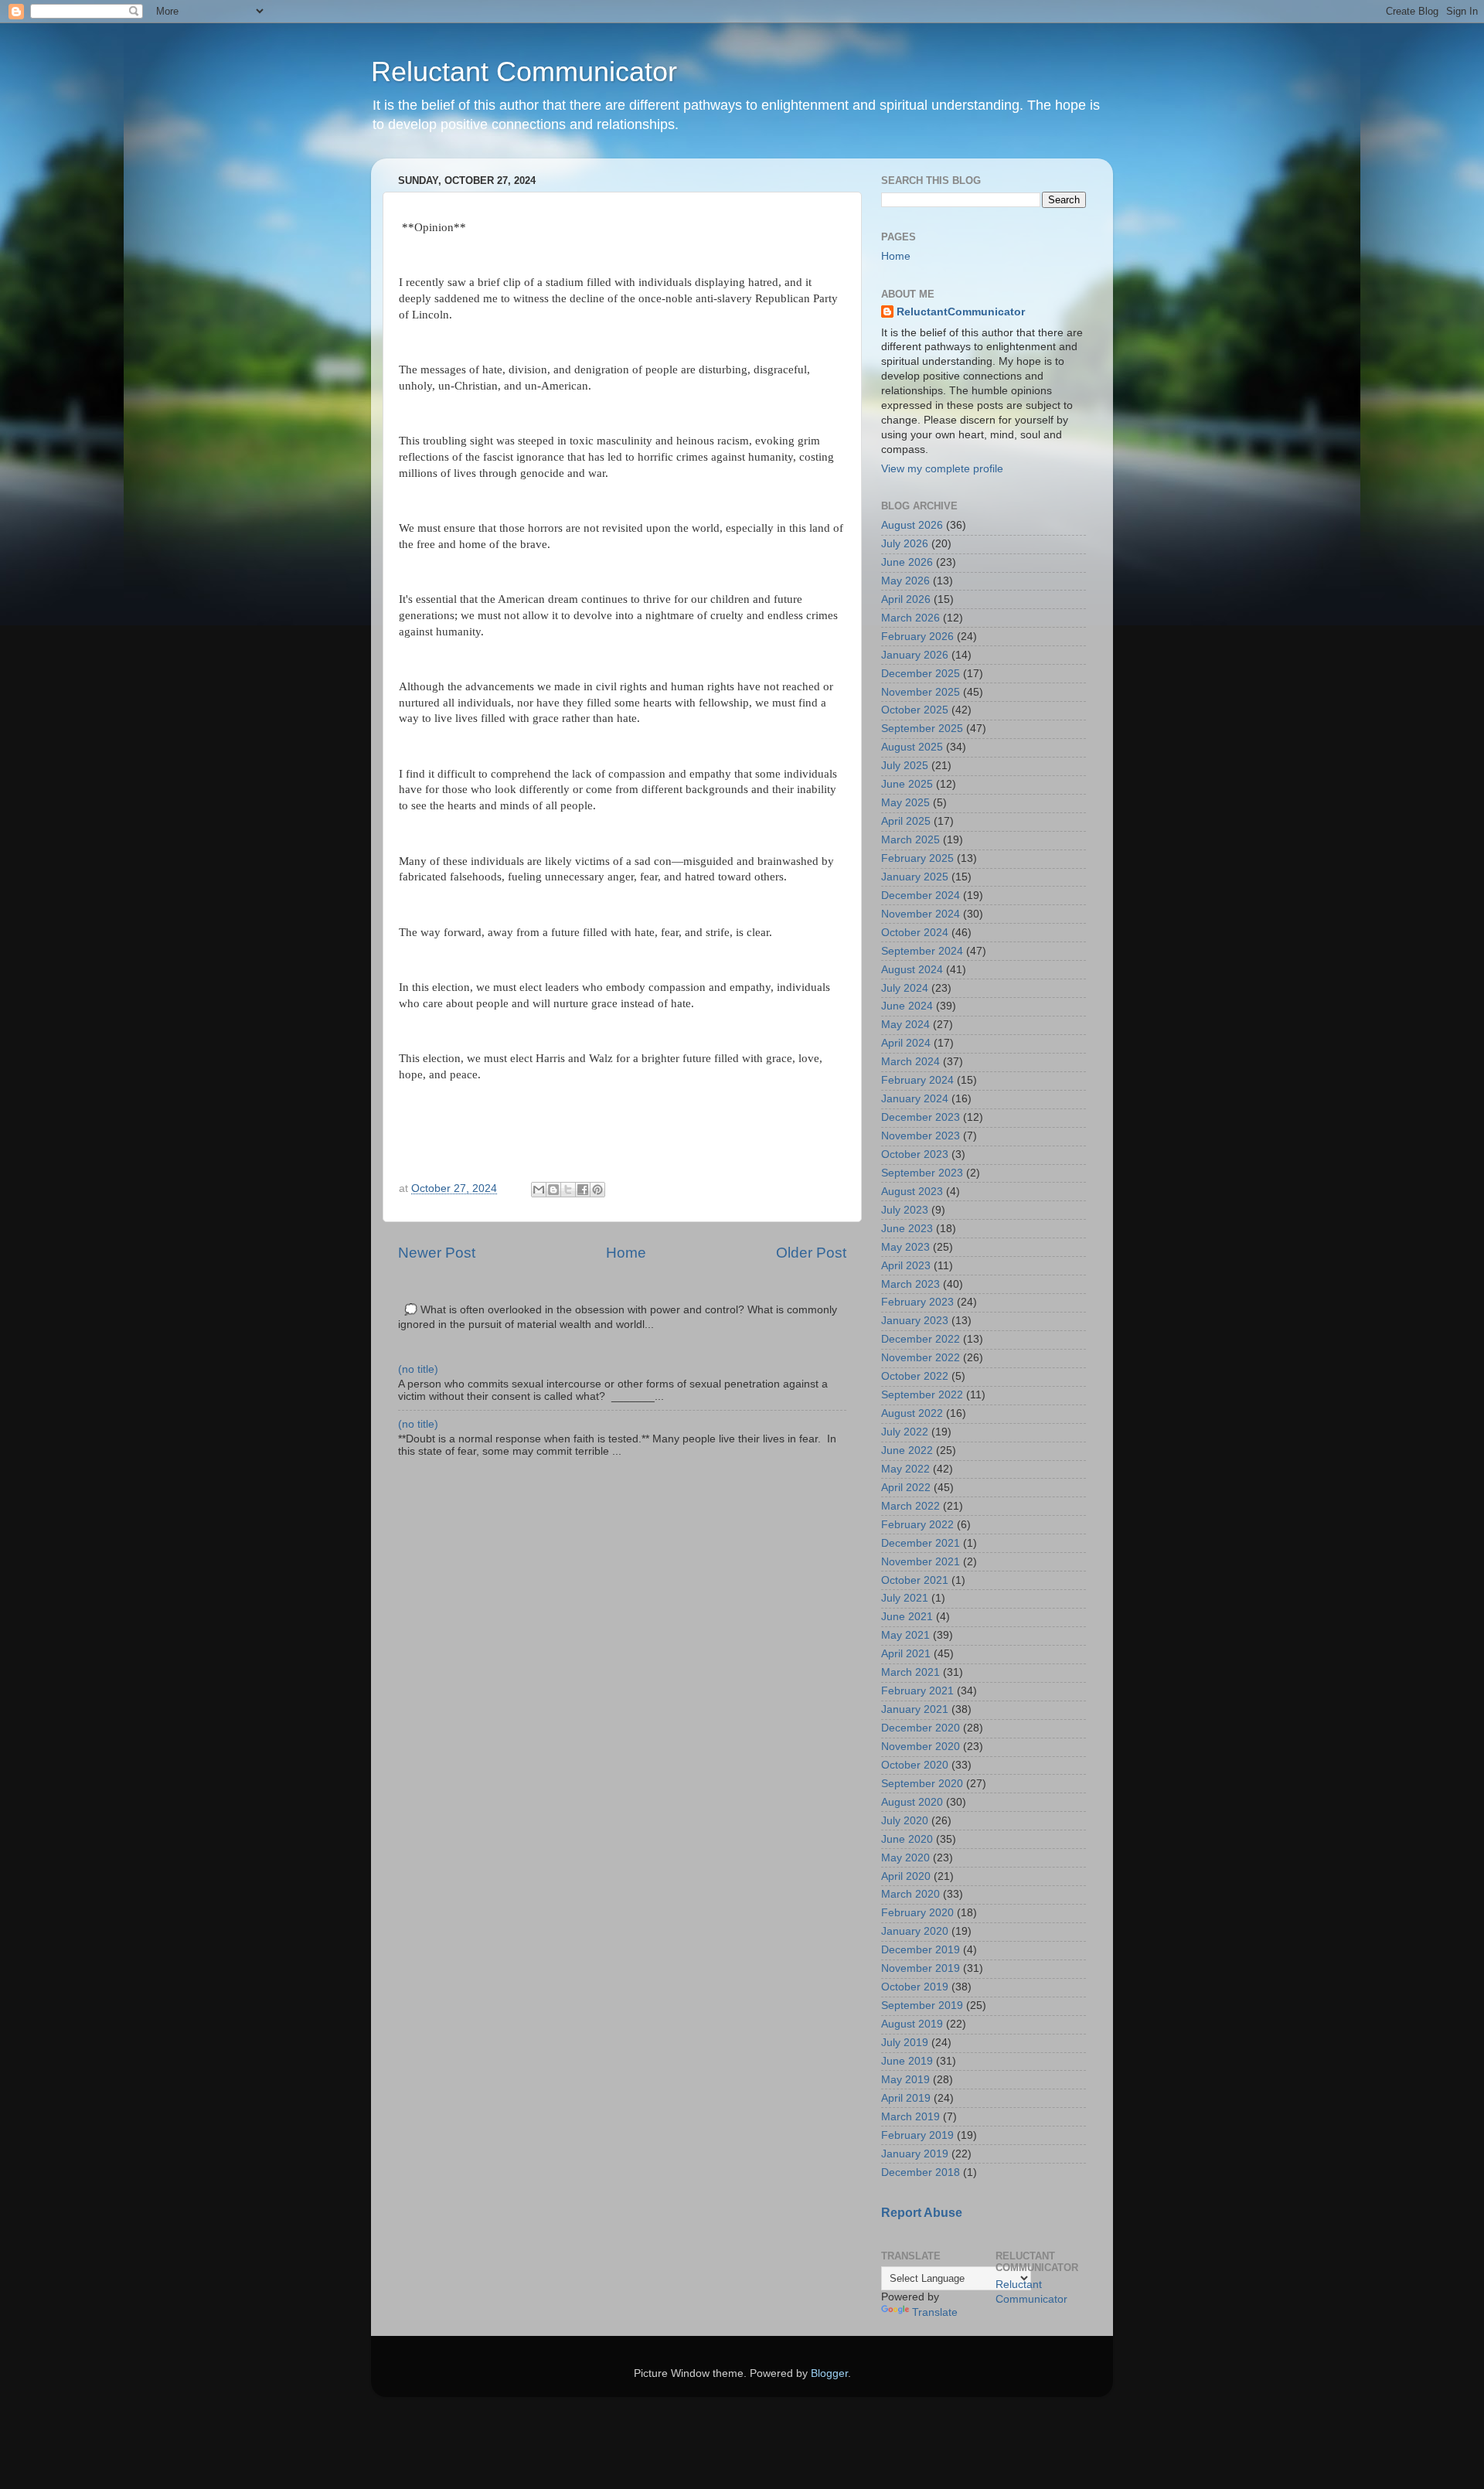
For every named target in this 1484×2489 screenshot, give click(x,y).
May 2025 (905, 803)
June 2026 (907, 562)
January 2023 (915, 1321)
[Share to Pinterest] (597, 1190)
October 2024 (915, 933)
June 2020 (907, 1839)
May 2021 (905, 1635)
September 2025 (922, 729)
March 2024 (910, 1062)
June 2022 (907, 1450)
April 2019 (906, 2098)
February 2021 (917, 1691)
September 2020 (922, 1784)
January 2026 (915, 655)
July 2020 (905, 1821)
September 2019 (922, 2006)
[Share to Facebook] (583, 1190)
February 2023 (917, 1302)
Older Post (811, 1253)
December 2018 (921, 2172)
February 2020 (917, 1913)
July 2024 (905, 988)
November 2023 (921, 1136)
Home (626, 1253)
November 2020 (921, 1747)
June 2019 (907, 2061)
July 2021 (905, 1598)
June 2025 (907, 784)
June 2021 (907, 1617)
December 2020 (921, 1728)
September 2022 (922, 1395)
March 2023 (910, 1284)
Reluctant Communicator (524, 72)
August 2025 (912, 747)
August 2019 (912, 2024)
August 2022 (912, 1413)
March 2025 (910, 840)
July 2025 (905, 766)
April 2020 (906, 1876)
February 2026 (917, 637)
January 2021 (915, 1709)
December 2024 (921, 895)
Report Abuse (922, 2213)
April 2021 (906, 1654)
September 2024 (922, 951)
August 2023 (912, 1192)
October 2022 (915, 1376)
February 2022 (917, 1525)
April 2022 (906, 1488)
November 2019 (921, 1968)
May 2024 (905, 1025)
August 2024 (912, 970)
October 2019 (915, 1987)
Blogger (829, 2373)
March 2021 (910, 1672)
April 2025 (906, 821)
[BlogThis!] (553, 1190)
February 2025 (917, 858)
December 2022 (921, 1339)
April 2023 (906, 1266)
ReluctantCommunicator (961, 312)
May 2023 (905, 1247)
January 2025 (915, 877)
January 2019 (915, 2154)
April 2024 (906, 1043)
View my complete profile (942, 469)
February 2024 (917, 1080)
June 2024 (907, 1006)
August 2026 (912, 525)
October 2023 (915, 1154)
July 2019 (905, 2043)
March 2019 (910, 2117)
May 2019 (905, 2080)
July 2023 (905, 1210)
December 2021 (921, 1543)
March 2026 (910, 618)
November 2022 (921, 1358)
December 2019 (921, 1950)
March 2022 (910, 1506)
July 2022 (905, 1432)
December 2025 (921, 674)
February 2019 (917, 2135)
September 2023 (922, 1173)
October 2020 (915, 1765)
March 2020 (910, 1894)
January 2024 (915, 1099)
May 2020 (905, 1858)
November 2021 (921, 1562)
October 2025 (915, 710)
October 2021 (915, 1580)
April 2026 (906, 599)
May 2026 (905, 581)
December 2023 (921, 1117)
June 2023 (907, 1229)
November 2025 (921, 692)
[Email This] (539, 1190)
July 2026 (905, 544)
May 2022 (905, 1469)
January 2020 (915, 1931)
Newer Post (437, 1253)
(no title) (418, 1369)
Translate (935, 2312)
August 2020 (912, 1802)
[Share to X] (568, 1190)
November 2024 (921, 914)
